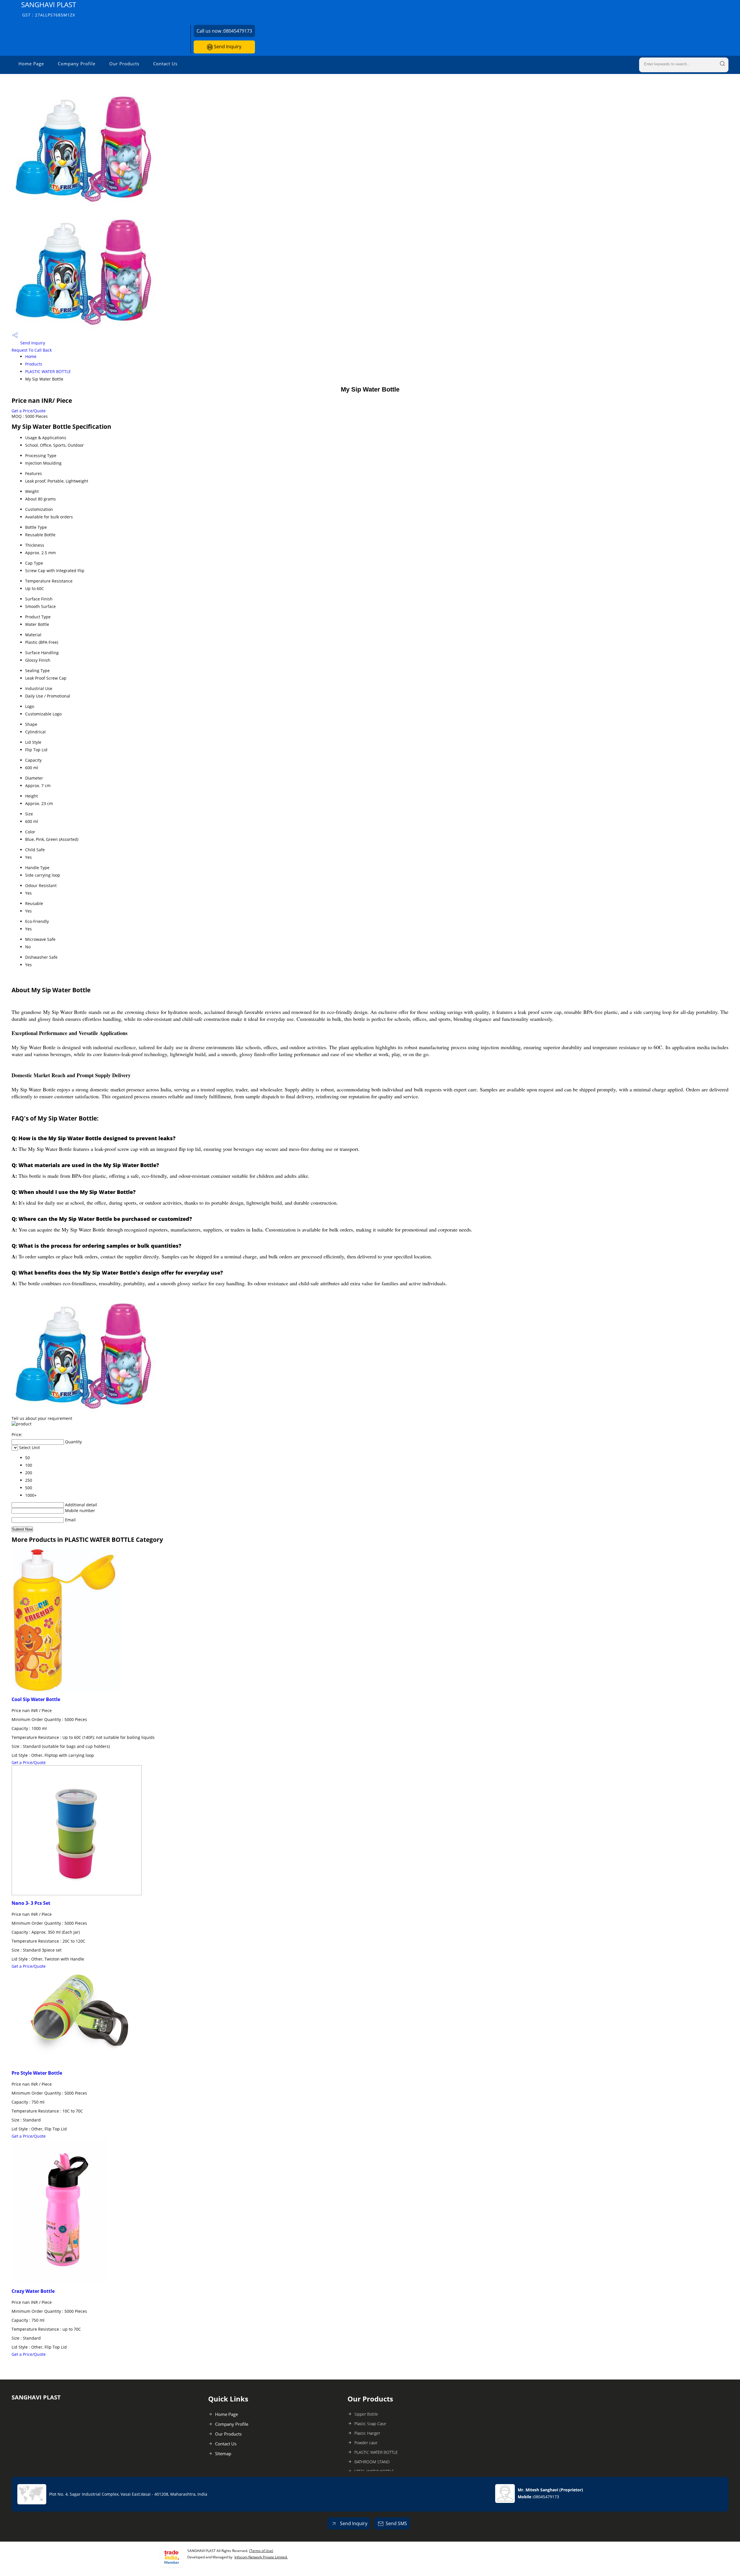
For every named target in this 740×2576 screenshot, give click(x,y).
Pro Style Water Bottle (37, 2073)
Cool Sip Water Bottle (36, 1699)
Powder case (366, 2443)
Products (34, 364)
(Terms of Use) (261, 2551)
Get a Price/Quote (29, 411)
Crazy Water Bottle (33, 2291)
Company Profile (77, 64)
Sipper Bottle (366, 2414)
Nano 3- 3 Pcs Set (31, 1903)
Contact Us (165, 64)
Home (31, 356)
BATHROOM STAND (372, 2462)
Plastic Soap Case (370, 2424)
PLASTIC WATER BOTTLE (48, 371)
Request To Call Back (32, 350)
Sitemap (223, 2453)
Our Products (124, 64)
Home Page (31, 64)
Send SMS (396, 2523)
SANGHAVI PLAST (49, 9)
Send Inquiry (227, 47)
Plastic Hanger (367, 2433)
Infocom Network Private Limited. (261, 2557)
